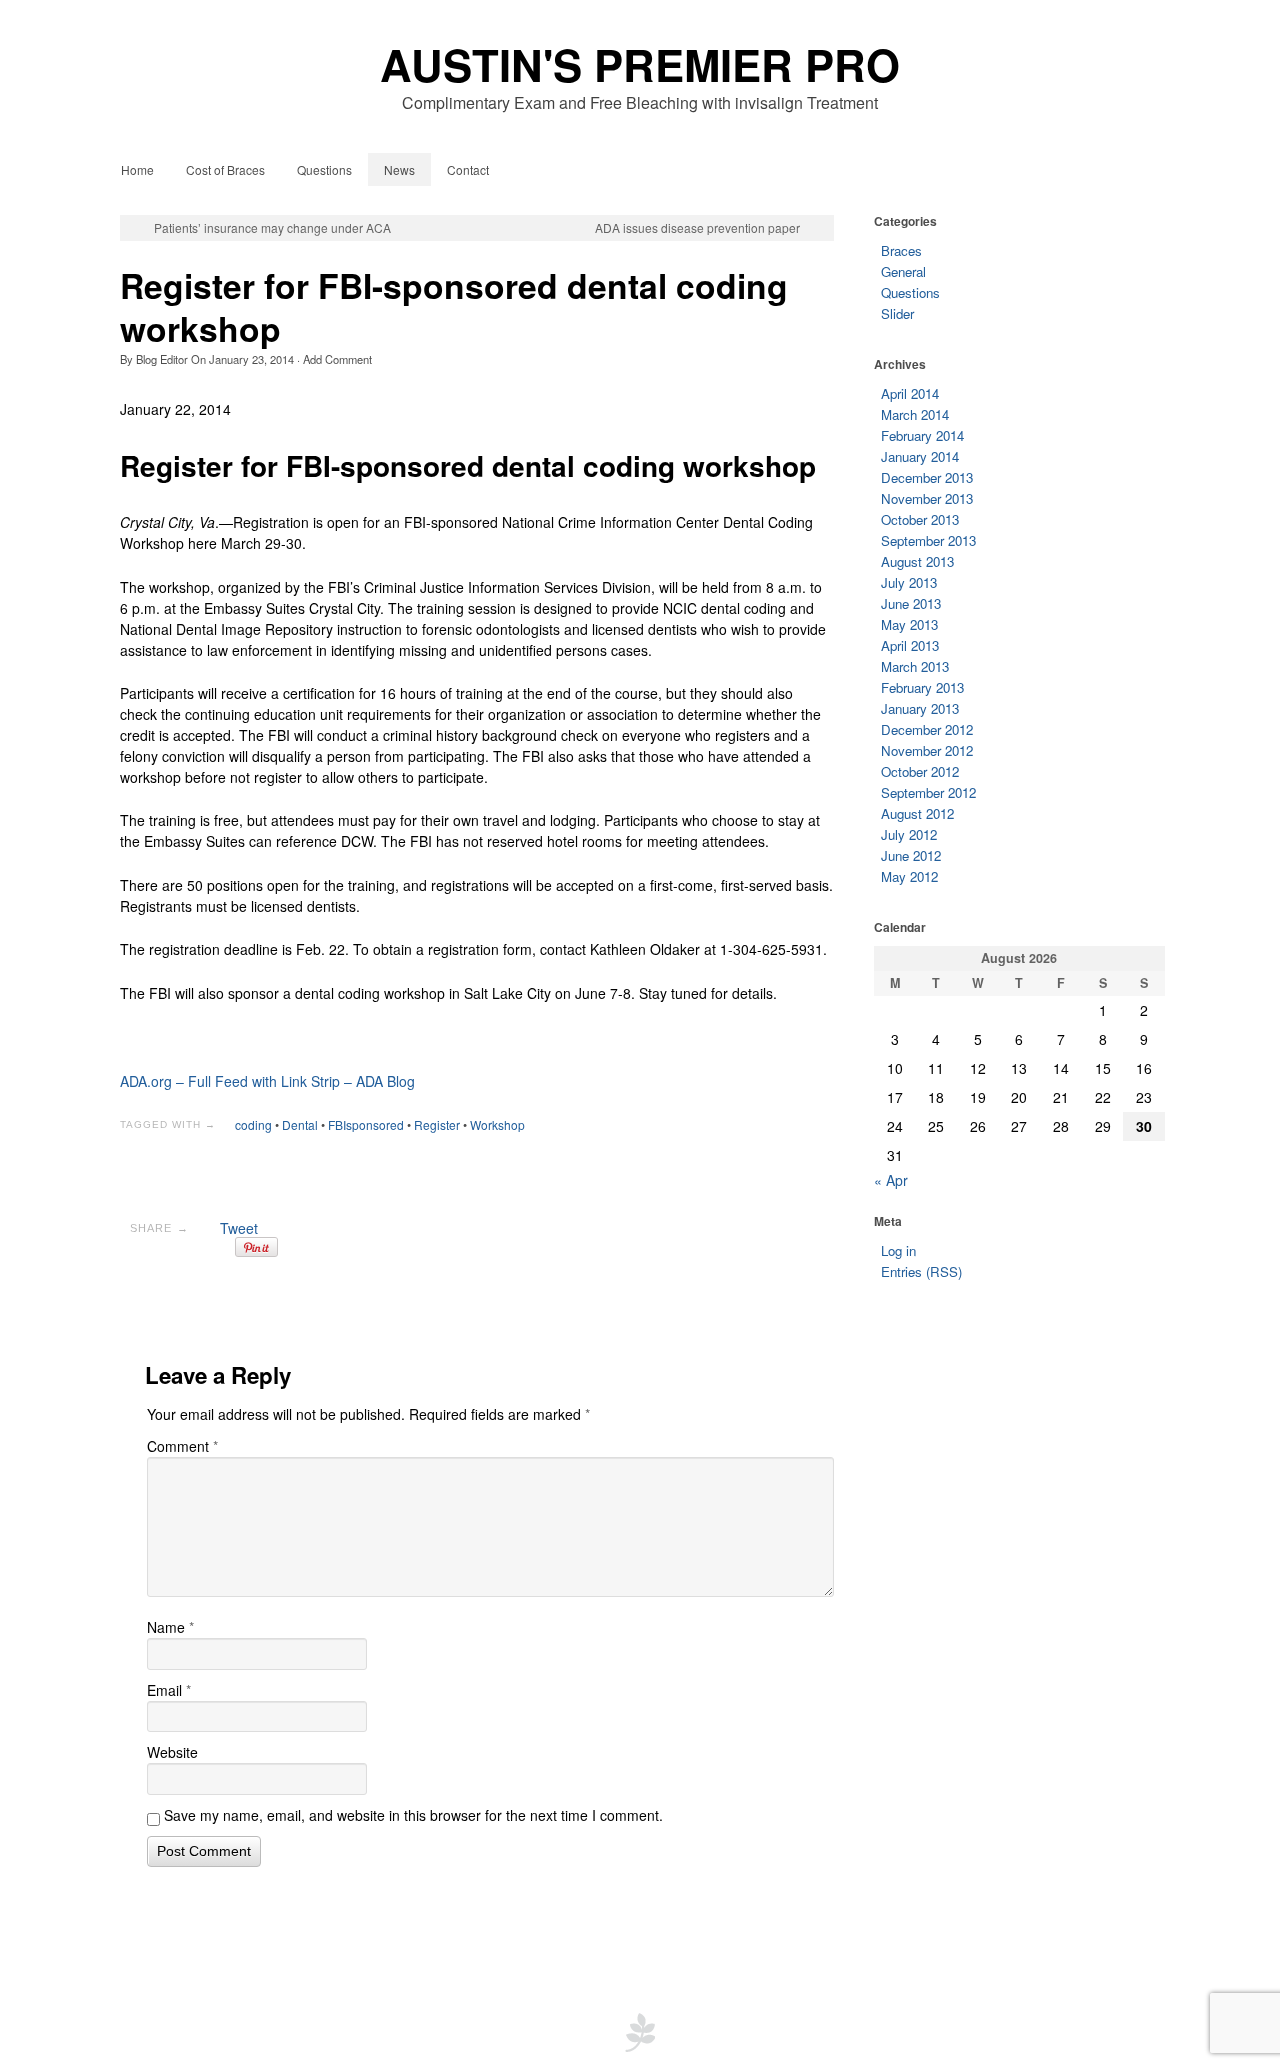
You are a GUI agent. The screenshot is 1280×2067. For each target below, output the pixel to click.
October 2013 (920, 519)
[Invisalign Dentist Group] (640, 2030)
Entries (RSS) (921, 1271)
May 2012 (909, 876)
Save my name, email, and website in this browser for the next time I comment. (413, 1815)
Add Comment (337, 359)
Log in (898, 1250)
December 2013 (927, 477)
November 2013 (927, 498)
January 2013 (920, 708)
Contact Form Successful (399, 1955)
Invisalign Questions (561, 1955)
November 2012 (927, 750)
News (399, 169)
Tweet (239, 1228)
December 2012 (927, 729)
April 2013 (910, 645)
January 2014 (920, 456)
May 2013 (909, 624)
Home (137, 169)
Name (170, 1627)
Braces (901, 250)
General (903, 271)
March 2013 (915, 666)
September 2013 (928, 540)
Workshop (497, 1124)
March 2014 (915, 414)
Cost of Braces (225, 169)
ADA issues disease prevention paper (697, 228)
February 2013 (922, 687)
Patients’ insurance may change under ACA (272, 228)
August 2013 (917, 561)
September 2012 (928, 792)
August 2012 (917, 813)
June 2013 (911, 603)
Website (172, 1752)
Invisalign (853, 1955)
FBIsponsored (366, 1124)
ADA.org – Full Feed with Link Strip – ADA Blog (267, 1081)
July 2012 (909, 834)
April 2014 (910, 393)
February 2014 (922, 435)
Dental (300, 1124)
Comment (182, 1446)
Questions (324, 169)
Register (437, 1124)
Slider (897, 313)
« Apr (891, 1180)
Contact (468, 169)
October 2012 (920, 771)
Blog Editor (162, 359)
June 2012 (911, 855)
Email (169, 1690)
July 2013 (909, 582)
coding (253, 1124)
